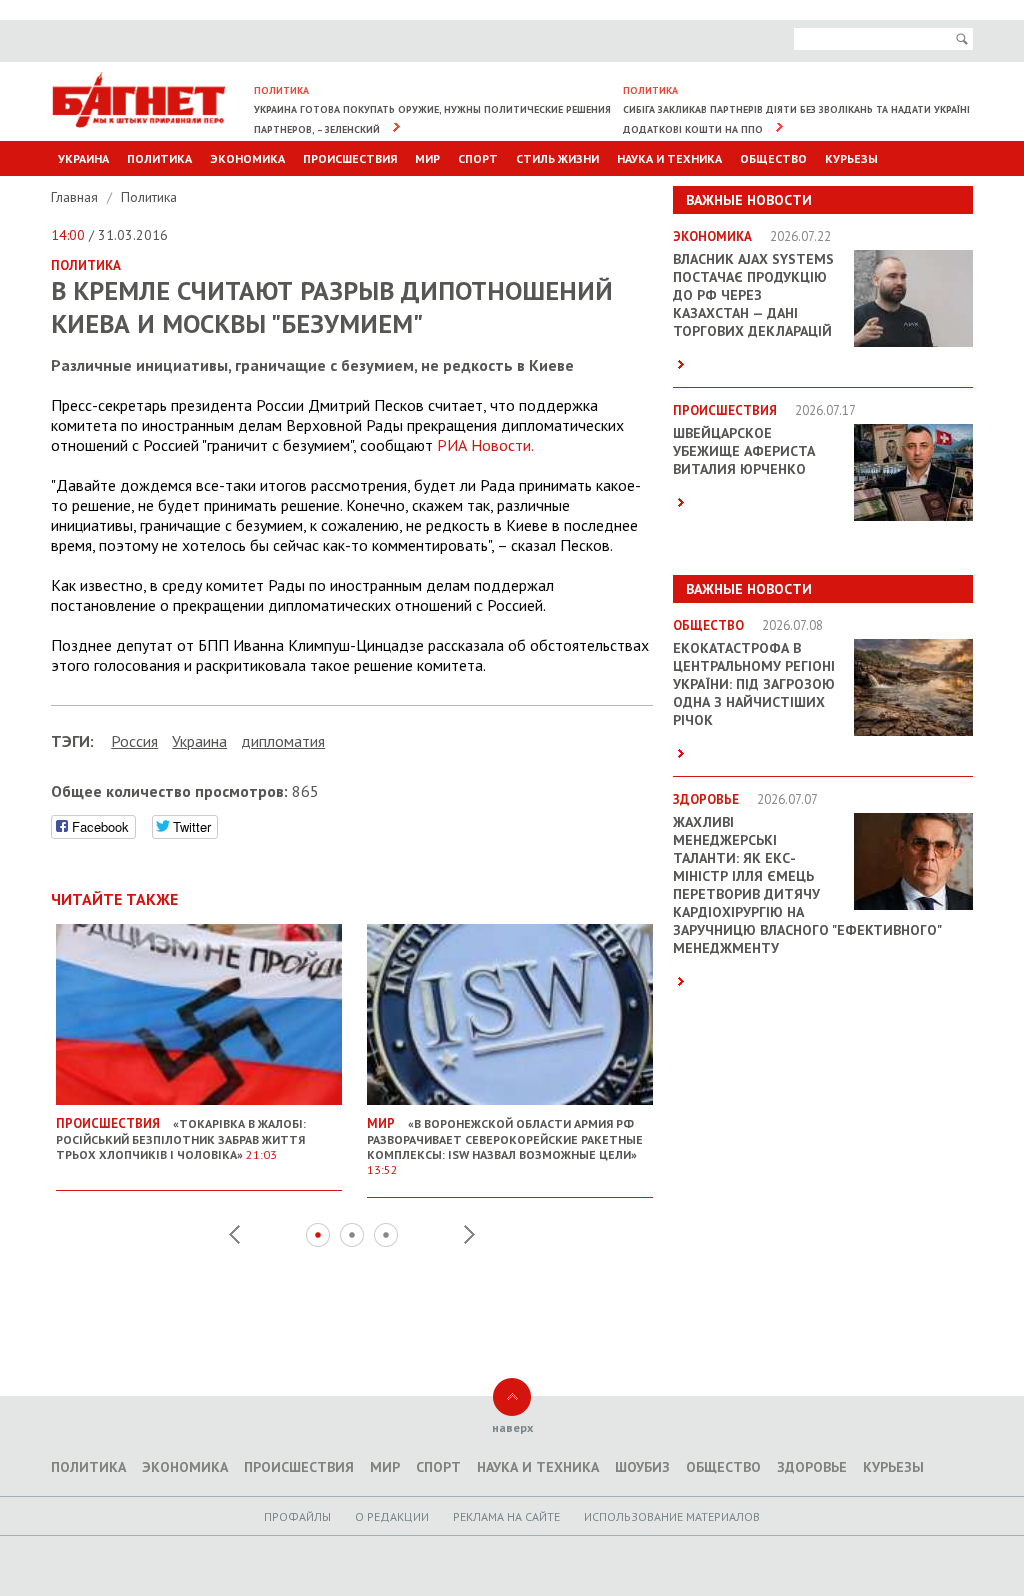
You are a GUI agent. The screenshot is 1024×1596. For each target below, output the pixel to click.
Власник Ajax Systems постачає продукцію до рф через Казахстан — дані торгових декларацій (753, 295)
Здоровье (812, 1467)
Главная (76, 197)
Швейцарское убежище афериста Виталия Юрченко (744, 451)
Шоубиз (642, 1467)
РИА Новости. (485, 445)
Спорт (478, 158)
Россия (134, 741)
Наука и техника (669, 158)
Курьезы (851, 158)
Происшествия (350, 158)
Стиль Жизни (557, 158)
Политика (159, 158)
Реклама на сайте (506, 1516)
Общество (773, 158)
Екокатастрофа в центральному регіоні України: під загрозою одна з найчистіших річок (754, 684)
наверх (512, 1427)
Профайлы (297, 1516)
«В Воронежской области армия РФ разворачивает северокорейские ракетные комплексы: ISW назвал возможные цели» (505, 1146)
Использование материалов (672, 1516)
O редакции (392, 1516)
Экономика (247, 158)
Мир (427, 158)
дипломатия (283, 741)
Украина (83, 158)
